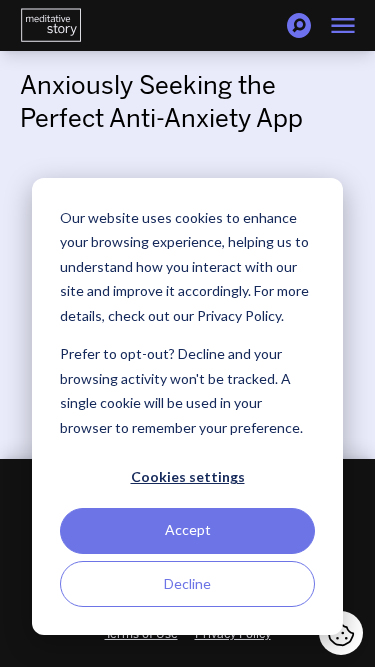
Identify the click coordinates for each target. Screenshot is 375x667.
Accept (188, 529)
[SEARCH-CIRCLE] (299, 25)
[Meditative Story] (51, 25)
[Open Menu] (343, 25)
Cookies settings (188, 476)
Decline (187, 583)
